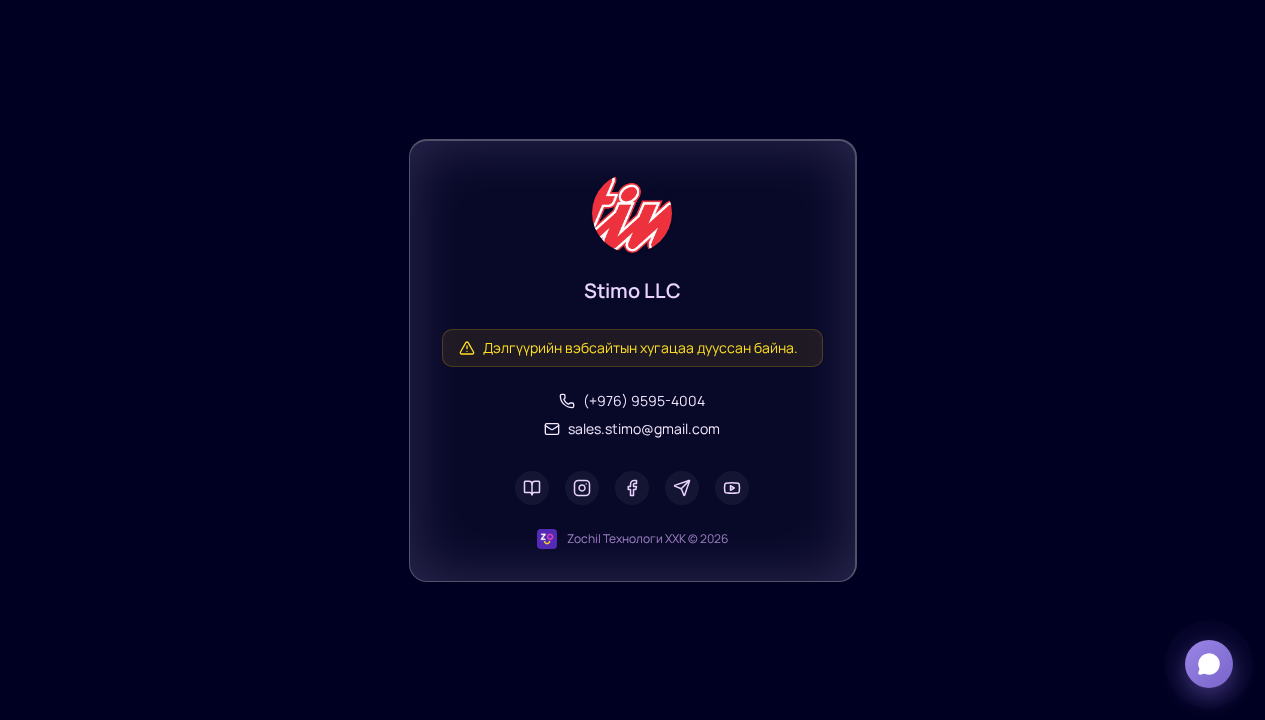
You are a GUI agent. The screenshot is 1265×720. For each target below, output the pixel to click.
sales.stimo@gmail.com (644, 428)
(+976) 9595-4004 (644, 400)
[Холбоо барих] (1209, 664)
